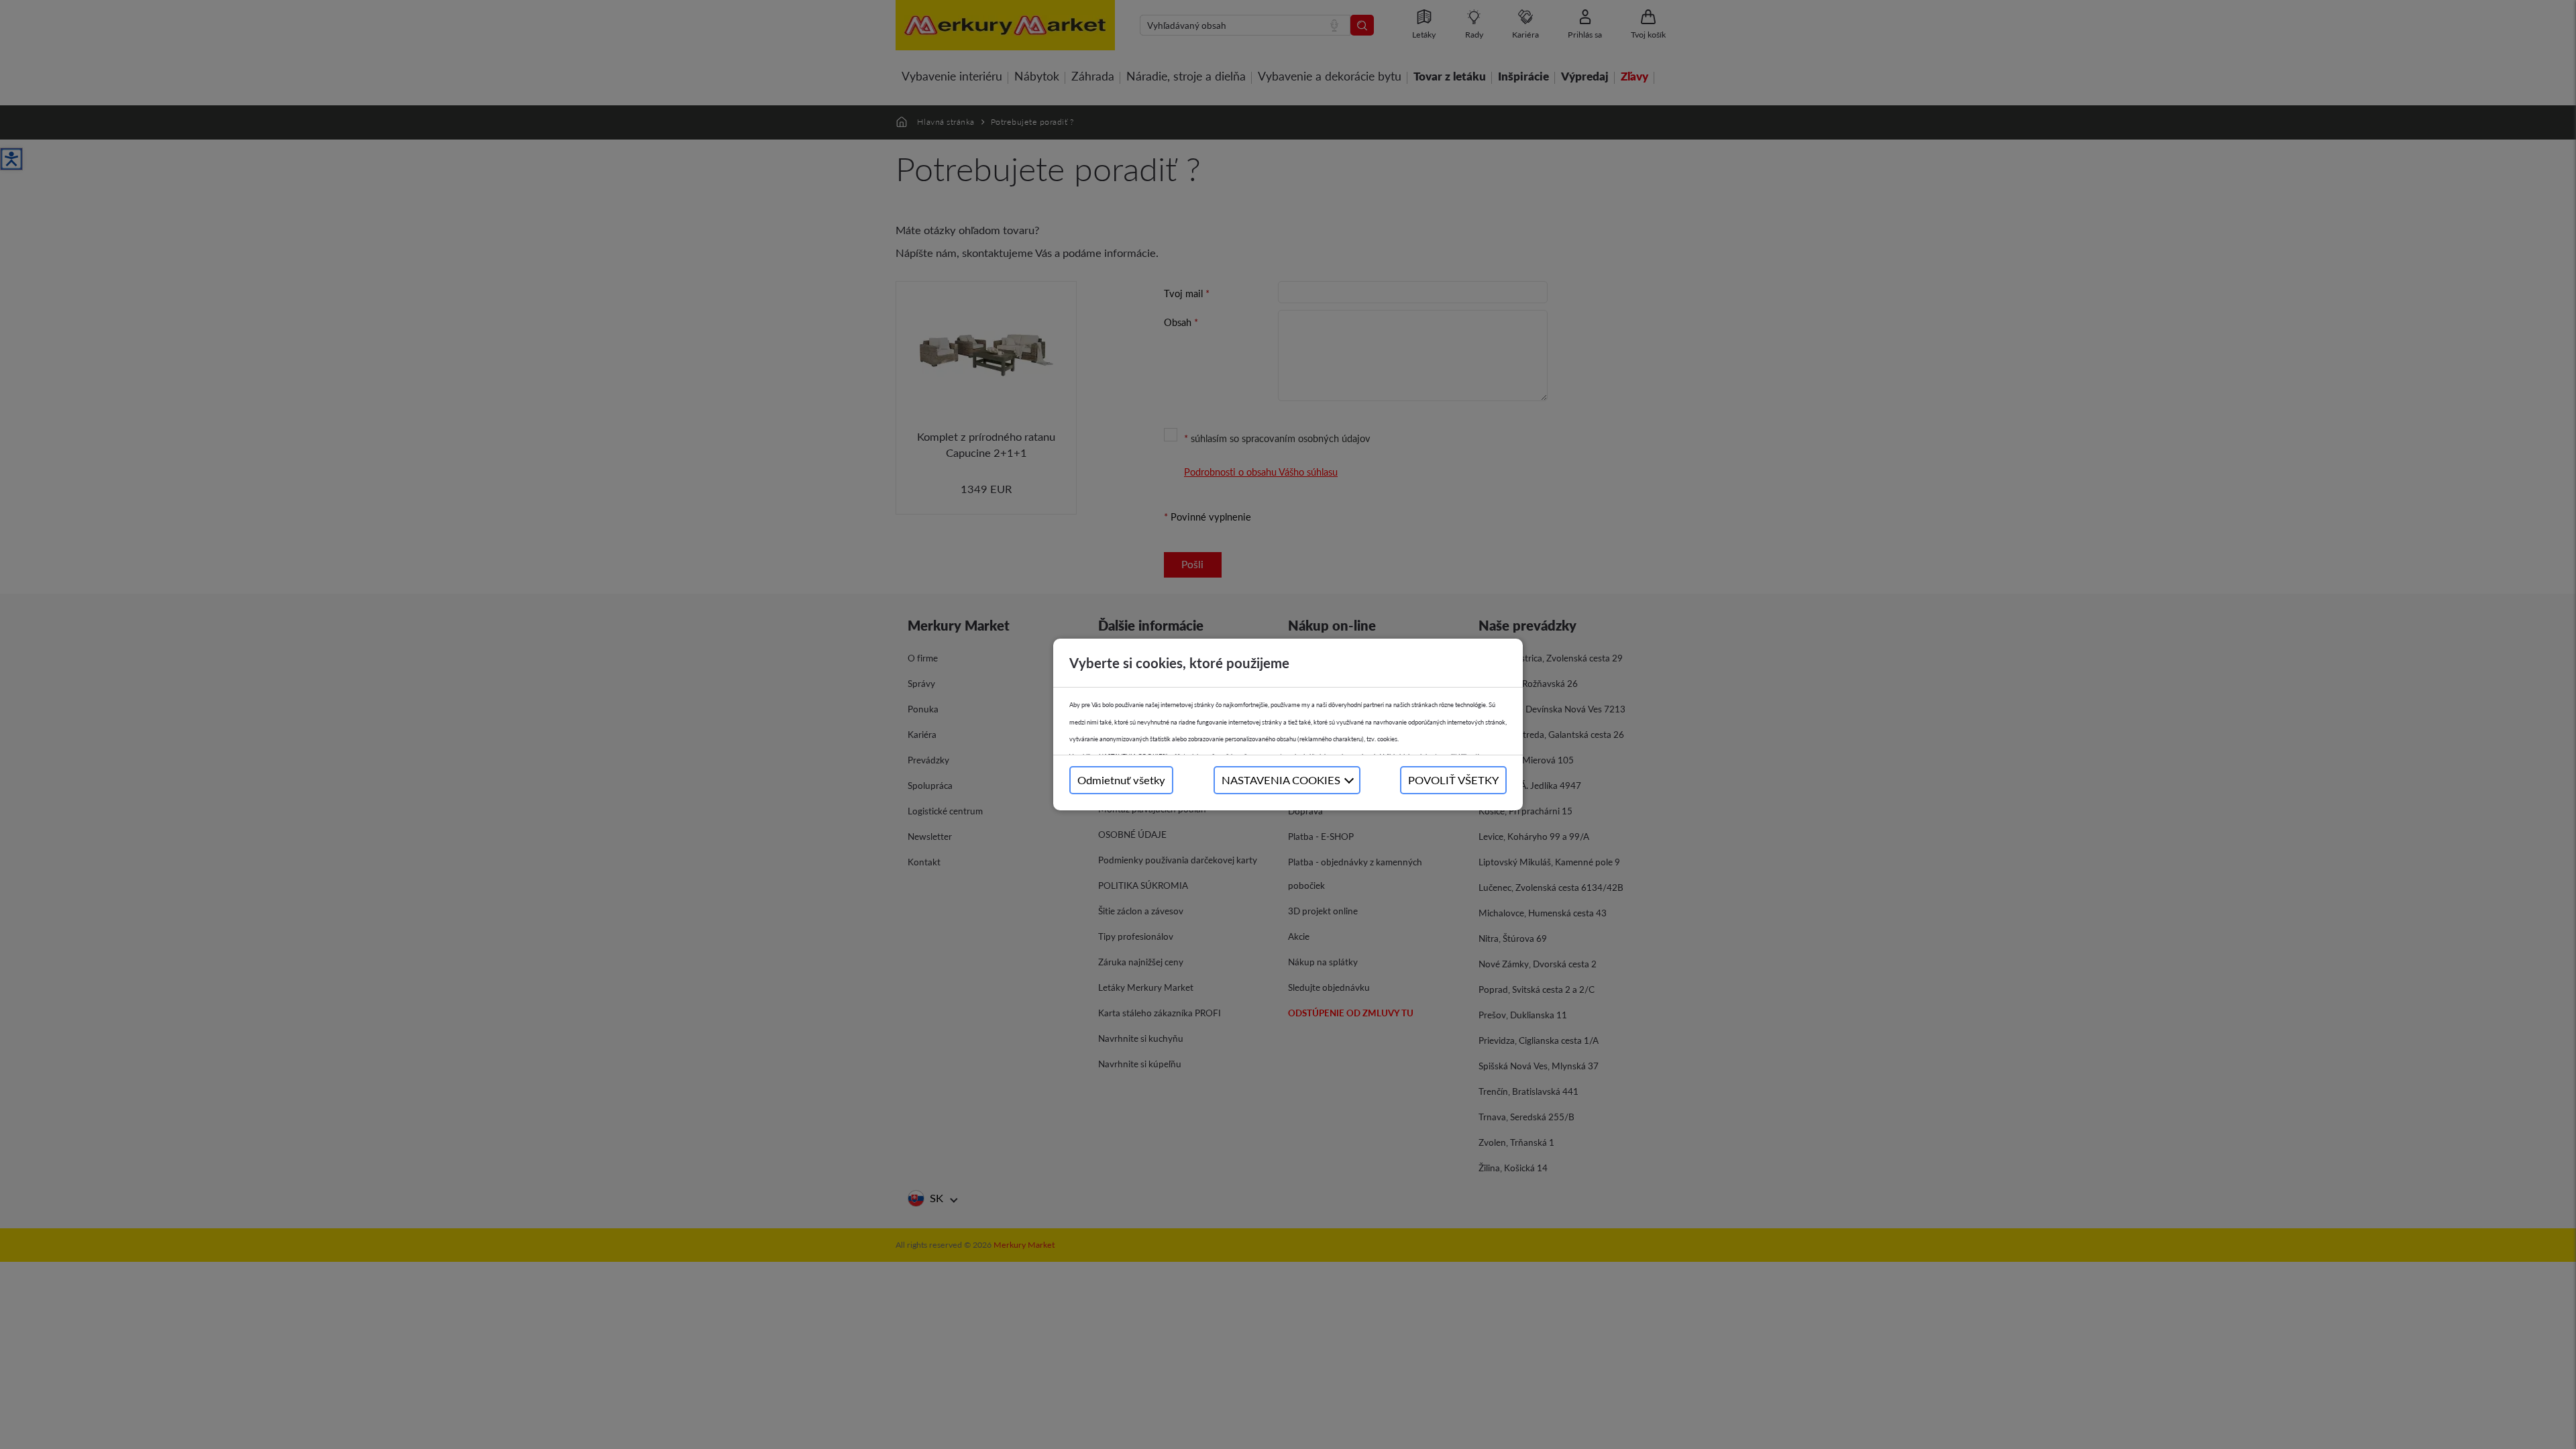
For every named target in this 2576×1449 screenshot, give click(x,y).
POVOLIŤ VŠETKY (1453, 780)
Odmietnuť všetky (1121, 780)
